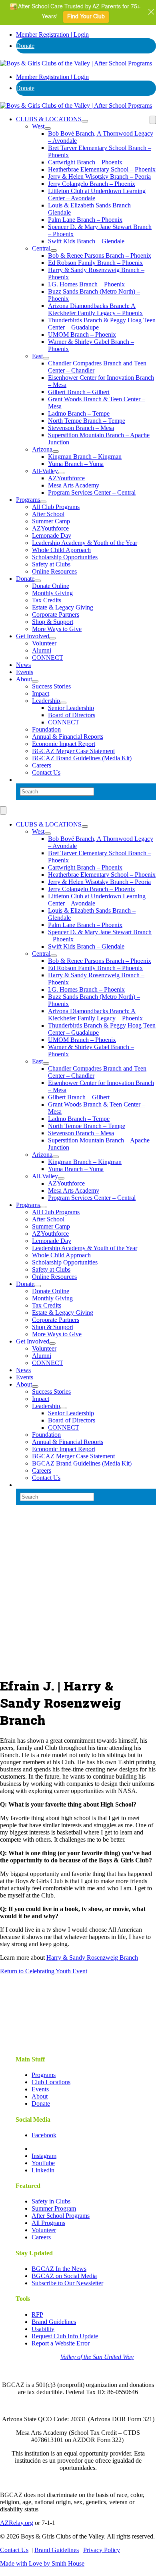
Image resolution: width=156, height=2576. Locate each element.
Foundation (46, 729)
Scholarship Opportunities (65, 557)
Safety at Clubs (51, 564)
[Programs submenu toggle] (43, 502)
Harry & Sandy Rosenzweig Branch (92, 1958)
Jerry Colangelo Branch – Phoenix (92, 184)
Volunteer (44, 643)
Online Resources (54, 571)
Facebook (44, 2135)
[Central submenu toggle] (54, 250)
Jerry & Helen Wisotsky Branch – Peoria (99, 177)
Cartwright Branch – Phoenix (85, 162)
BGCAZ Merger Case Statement (73, 751)
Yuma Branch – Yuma (76, 464)
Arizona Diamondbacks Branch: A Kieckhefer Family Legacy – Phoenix (95, 309)
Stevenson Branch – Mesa (81, 428)
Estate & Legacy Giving (63, 607)
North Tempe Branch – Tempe (87, 421)
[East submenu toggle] (46, 358)
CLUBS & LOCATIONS (49, 119)
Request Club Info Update (65, 2336)
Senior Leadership (71, 708)
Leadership (46, 701)
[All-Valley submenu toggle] (61, 473)
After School (48, 514)
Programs (28, 500)
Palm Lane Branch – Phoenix (85, 220)
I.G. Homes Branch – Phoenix (86, 284)
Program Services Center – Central (92, 492)
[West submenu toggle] (48, 128)
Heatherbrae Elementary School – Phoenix (102, 169)
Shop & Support (53, 622)
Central (41, 248)
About (24, 679)
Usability (43, 2329)
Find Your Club (86, 17)
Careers (42, 765)
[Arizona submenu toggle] (56, 452)
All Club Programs (56, 507)
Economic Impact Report (64, 744)
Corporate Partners (56, 614)
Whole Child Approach (61, 550)
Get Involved (33, 636)
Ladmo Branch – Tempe (79, 413)
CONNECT (48, 658)
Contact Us (46, 772)
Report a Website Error (61, 2343)
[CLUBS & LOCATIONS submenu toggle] (85, 121)
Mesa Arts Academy (74, 485)
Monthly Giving (52, 593)
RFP (37, 2315)
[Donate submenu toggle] (38, 581)
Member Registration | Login (52, 35)
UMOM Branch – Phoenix (82, 334)
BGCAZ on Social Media (64, 2276)
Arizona (42, 449)
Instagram (44, 2156)
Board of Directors (72, 715)
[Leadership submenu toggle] (63, 703)
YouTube (43, 2163)
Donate (25, 46)
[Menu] (153, 120)
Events (25, 672)
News (23, 665)
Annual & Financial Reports (68, 737)
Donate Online (51, 586)
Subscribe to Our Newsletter (67, 2283)
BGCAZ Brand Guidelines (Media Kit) (82, 758)
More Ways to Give (57, 629)
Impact (41, 693)
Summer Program (54, 2208)
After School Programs (61, 2216)
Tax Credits (47, 600)
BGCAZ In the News (59, 2269)
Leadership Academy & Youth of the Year (85, 543)
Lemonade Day (52, 536)
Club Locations (51, 2082)
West (38, 126)
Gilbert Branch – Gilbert (79, 392)
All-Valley (45, 471)
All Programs (48, 2223)
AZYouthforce (66, 478)
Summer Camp (51, 521)
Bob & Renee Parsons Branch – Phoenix (100, 255)
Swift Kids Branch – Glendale (86, 241)
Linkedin (43, 2170)
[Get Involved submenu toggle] (52, 638)
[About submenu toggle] (35, 681)
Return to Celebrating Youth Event (44, 1971)
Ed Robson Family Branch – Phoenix (95, 263)
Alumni (42, 650)
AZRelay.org (17, 2523)
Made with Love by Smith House (42, 2563)
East (37, 356)
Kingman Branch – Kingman (85, 457)
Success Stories (51, 686)
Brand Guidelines (54, 2322)
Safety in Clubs (51, 2201)
